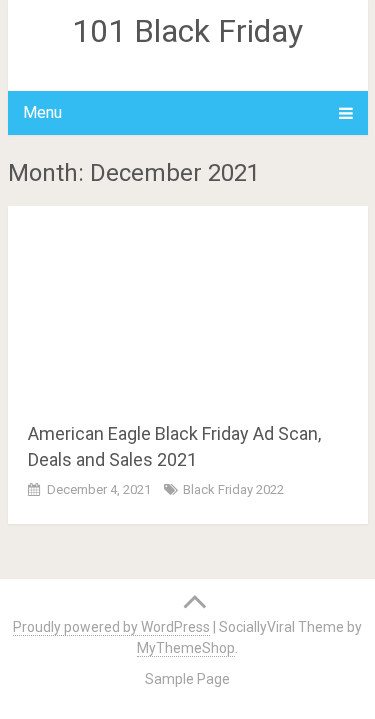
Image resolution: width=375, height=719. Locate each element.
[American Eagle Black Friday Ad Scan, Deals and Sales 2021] (188, 306)
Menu (42, 112)
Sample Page (187, 679)
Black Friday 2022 (233, 489)
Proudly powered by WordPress (111, 627)
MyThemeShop (186, 648)
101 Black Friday (187, 31)
